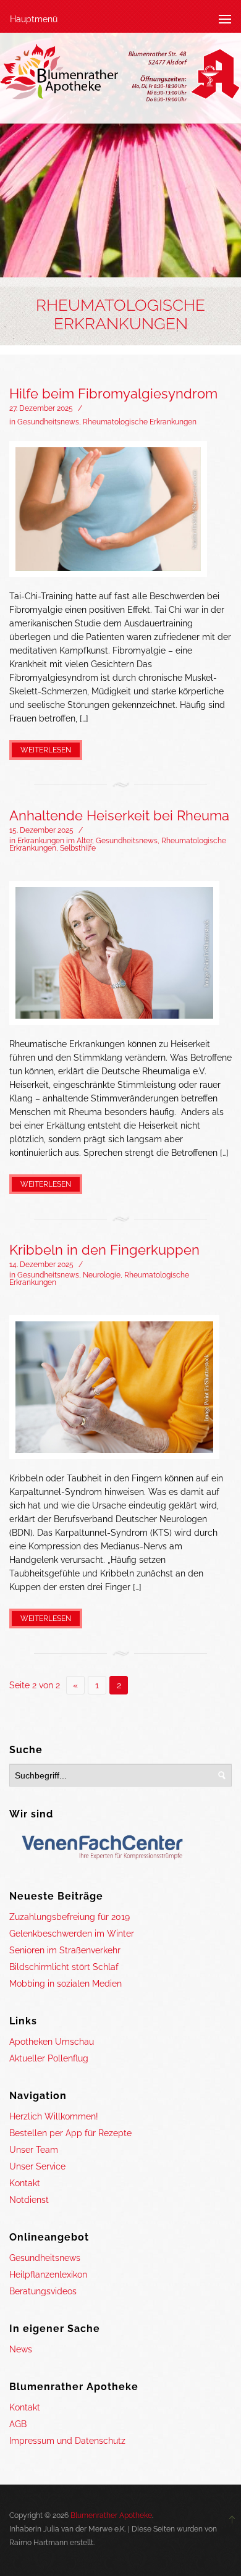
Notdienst (29, 2200)
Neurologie (102, 1275)
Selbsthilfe (78, 848)
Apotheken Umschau (52, 2042)
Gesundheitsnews (48, 422)
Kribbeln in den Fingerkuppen (104, 1250)
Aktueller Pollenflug (49, 2058)
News (21, 2349)
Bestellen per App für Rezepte (70, 2133)
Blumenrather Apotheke (111, 2515)
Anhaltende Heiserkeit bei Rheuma (119, 815)
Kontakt (25, 2183)
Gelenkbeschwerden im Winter (72, 1934)
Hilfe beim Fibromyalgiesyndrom (113, 394)
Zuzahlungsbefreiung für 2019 (70, 1917)
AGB (18, 2424)
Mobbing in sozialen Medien (66, 1984)
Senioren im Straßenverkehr (65, 1950)
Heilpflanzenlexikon (48, 2275)
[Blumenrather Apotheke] (120, 75)
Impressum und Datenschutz (67, 2441)
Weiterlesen (46, 750)
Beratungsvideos (43, 2291)
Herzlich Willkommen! (54, 2116)
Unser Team (34, 2150)
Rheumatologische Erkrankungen (140, 422)
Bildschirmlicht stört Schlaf (64, 1967)
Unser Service (37, 2166)
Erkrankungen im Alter (55, 841)
